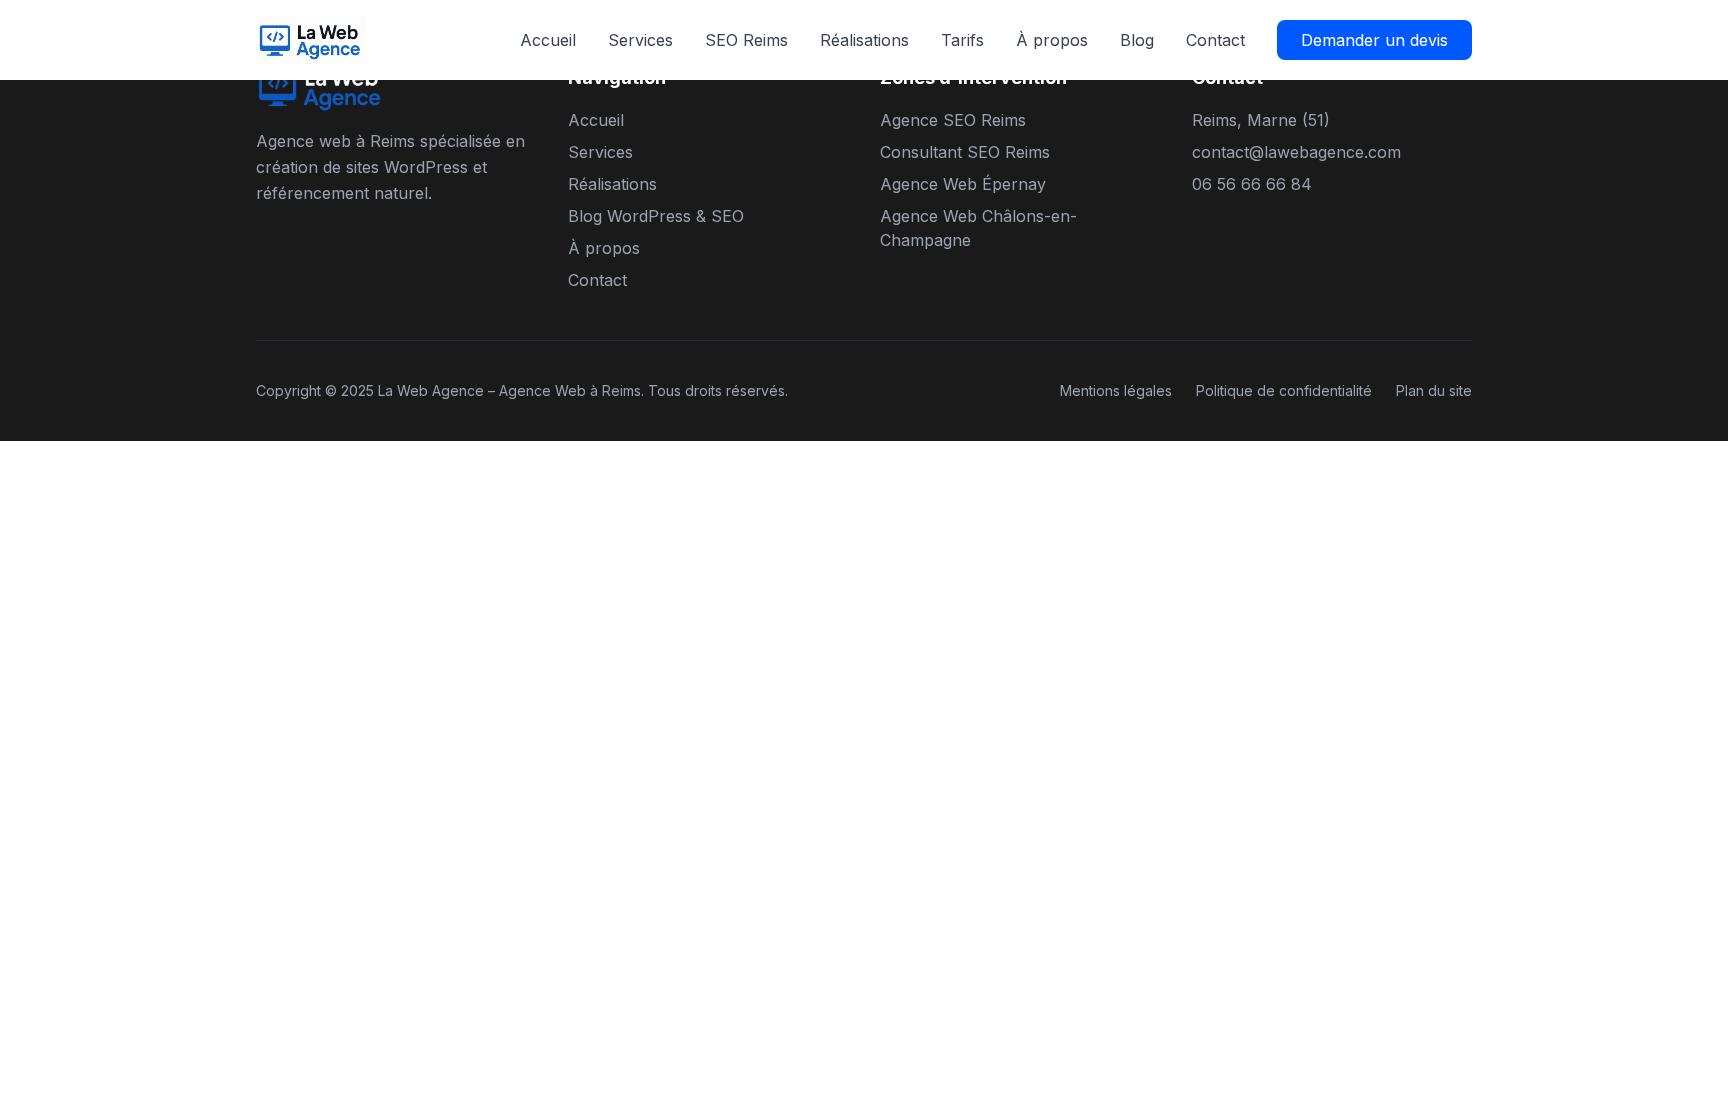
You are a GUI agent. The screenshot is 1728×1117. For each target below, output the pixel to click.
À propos (1052, 40)
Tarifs (962, 40)
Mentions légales (1116, 390)
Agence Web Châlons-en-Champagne (978, 228)
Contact (1215, 40)
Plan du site (1434, 390)
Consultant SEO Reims (965, 152)
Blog (1137, 40)
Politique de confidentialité (1284, 390)
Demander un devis (1374, 40)
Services (640, 40)
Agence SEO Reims (953, 120)
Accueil (548, 40)
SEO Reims (746, 40)
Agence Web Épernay (963, 184)
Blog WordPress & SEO (656, 216)
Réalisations (864, 40)
